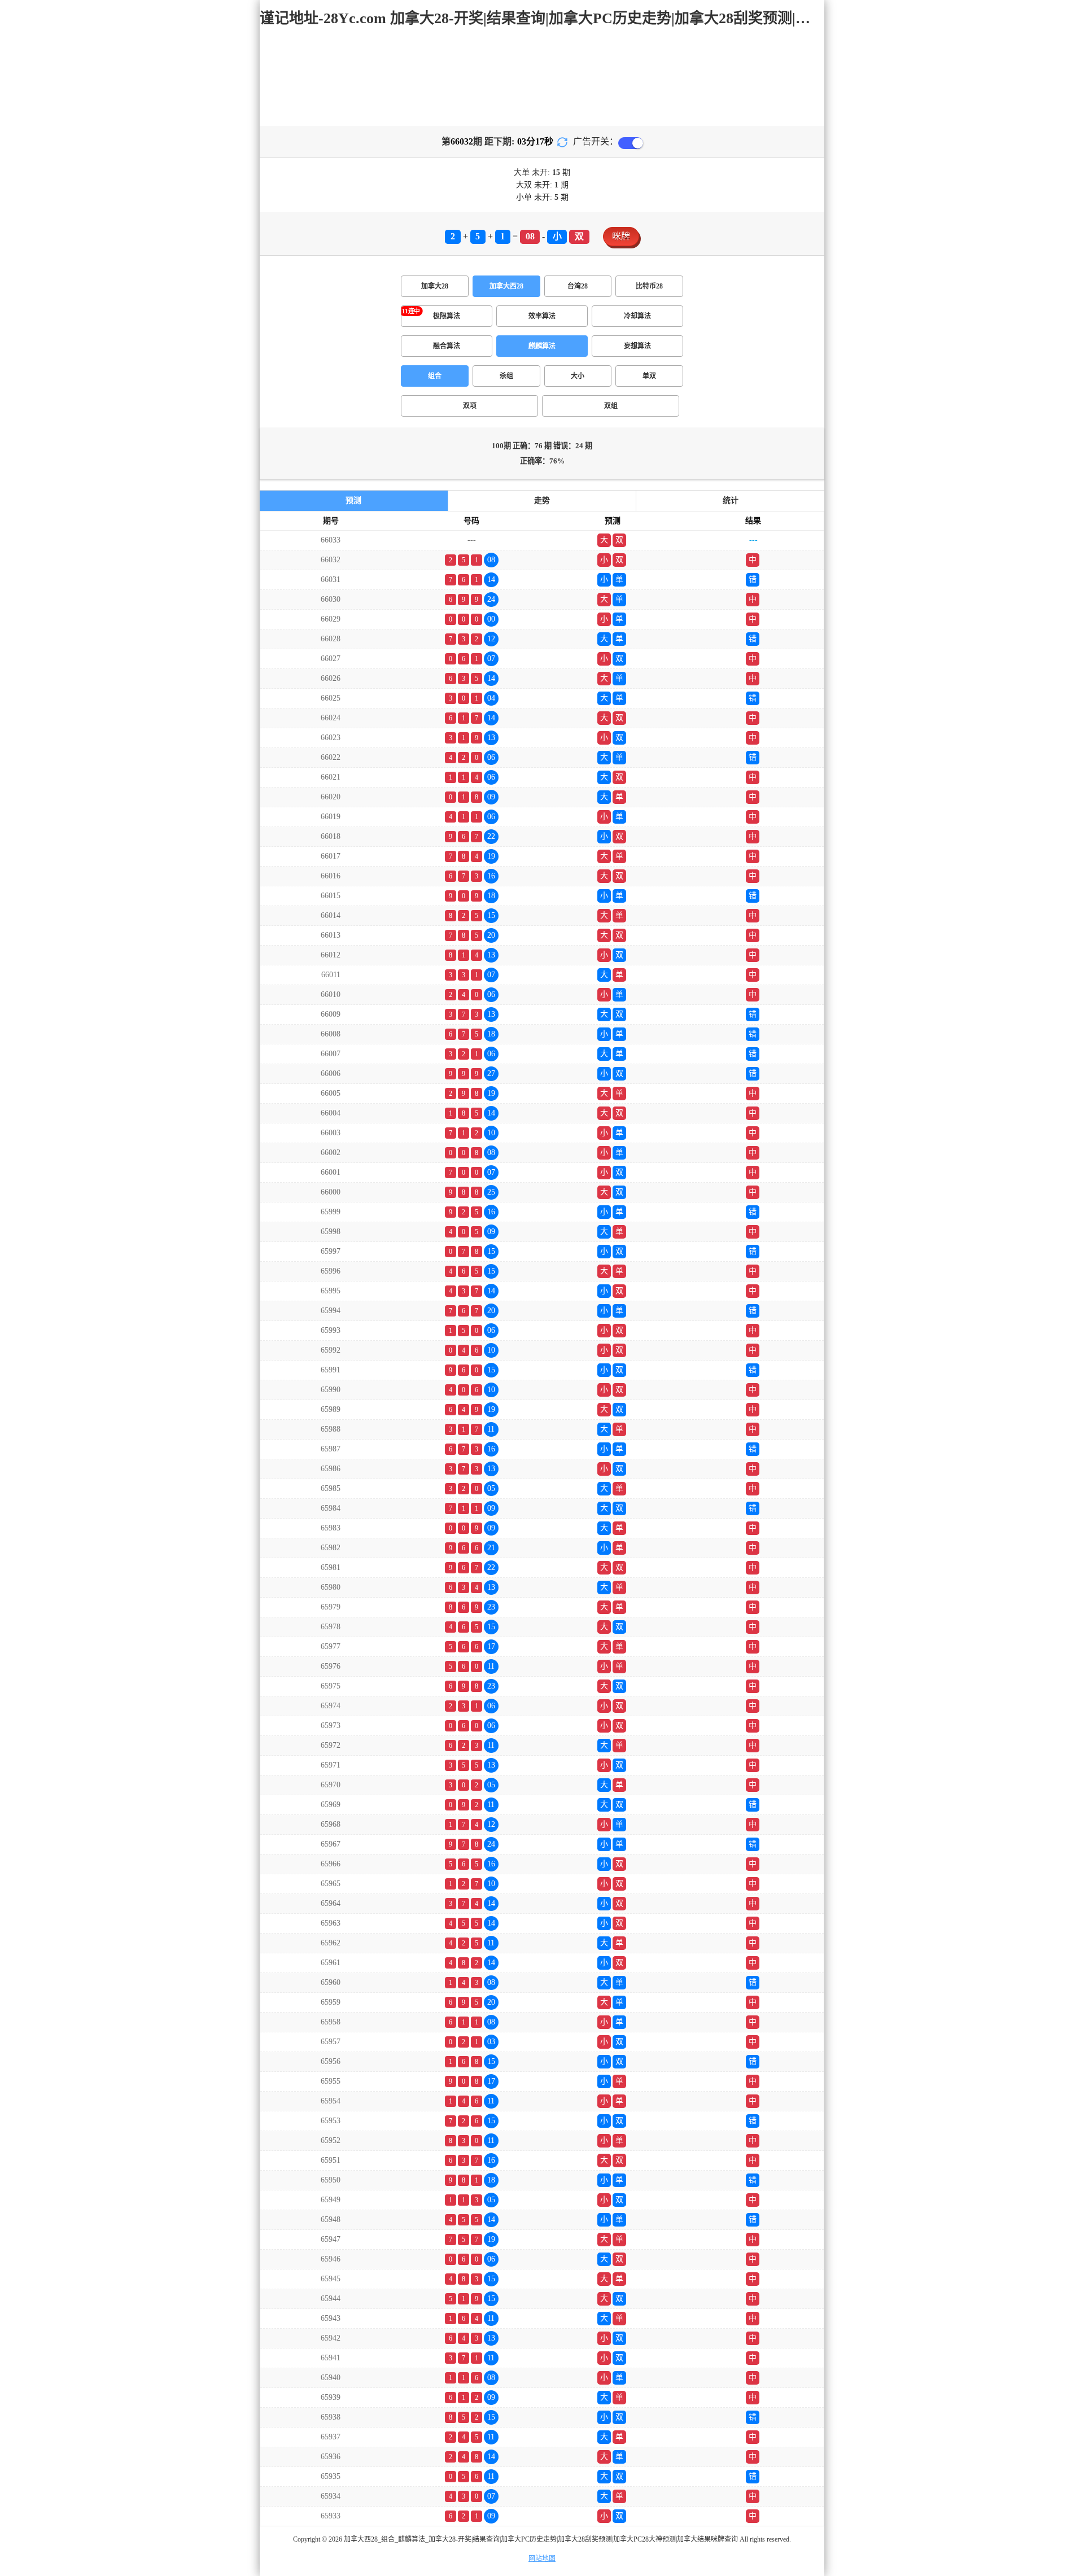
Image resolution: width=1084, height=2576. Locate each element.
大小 (578, 376)
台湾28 (578, 286)
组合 (435, 376)
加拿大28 (435, 286)
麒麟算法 (542, 346)
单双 (649, 376)
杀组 (506, 376)
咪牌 (621, 236)
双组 (611, 406)
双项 (470, 406)
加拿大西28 (506, 286)
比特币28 (649, 286)
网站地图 (542, 2558)
